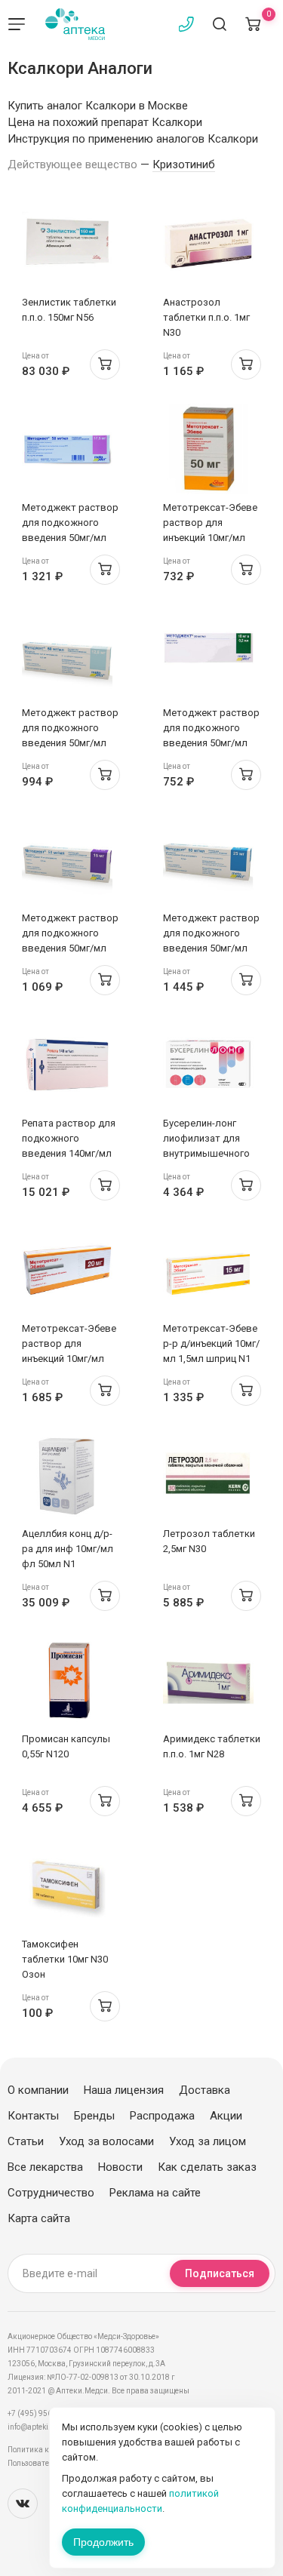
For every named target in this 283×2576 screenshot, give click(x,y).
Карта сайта (39, 2218)
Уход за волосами (106, 2141)
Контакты (33, 2116)
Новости (120, 2167)
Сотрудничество (51, 2193)
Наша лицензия (124, 2090)
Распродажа (162, 2116)
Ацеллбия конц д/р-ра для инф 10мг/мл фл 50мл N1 (68, 1549)
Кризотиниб (184, 164)
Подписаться (220, 2273)
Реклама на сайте (155, 2193)
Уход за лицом (208, 2141)
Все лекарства (45, 2167)
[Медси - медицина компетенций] (75, 24)
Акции (226, 2116)
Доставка (205, 2090)
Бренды (94, 2116)
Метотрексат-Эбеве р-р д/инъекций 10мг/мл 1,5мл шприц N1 (211, 1343)
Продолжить (103, 2542)
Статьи (26, 2141)
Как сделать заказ (207, 2167)
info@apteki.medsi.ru (45, 2427)
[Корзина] (253, 24)
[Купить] (105, 364)
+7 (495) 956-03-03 (41, 2413)
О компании (38, 2090)
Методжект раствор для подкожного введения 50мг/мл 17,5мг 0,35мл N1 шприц (70, 538)
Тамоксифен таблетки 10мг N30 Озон (65, 1959)
